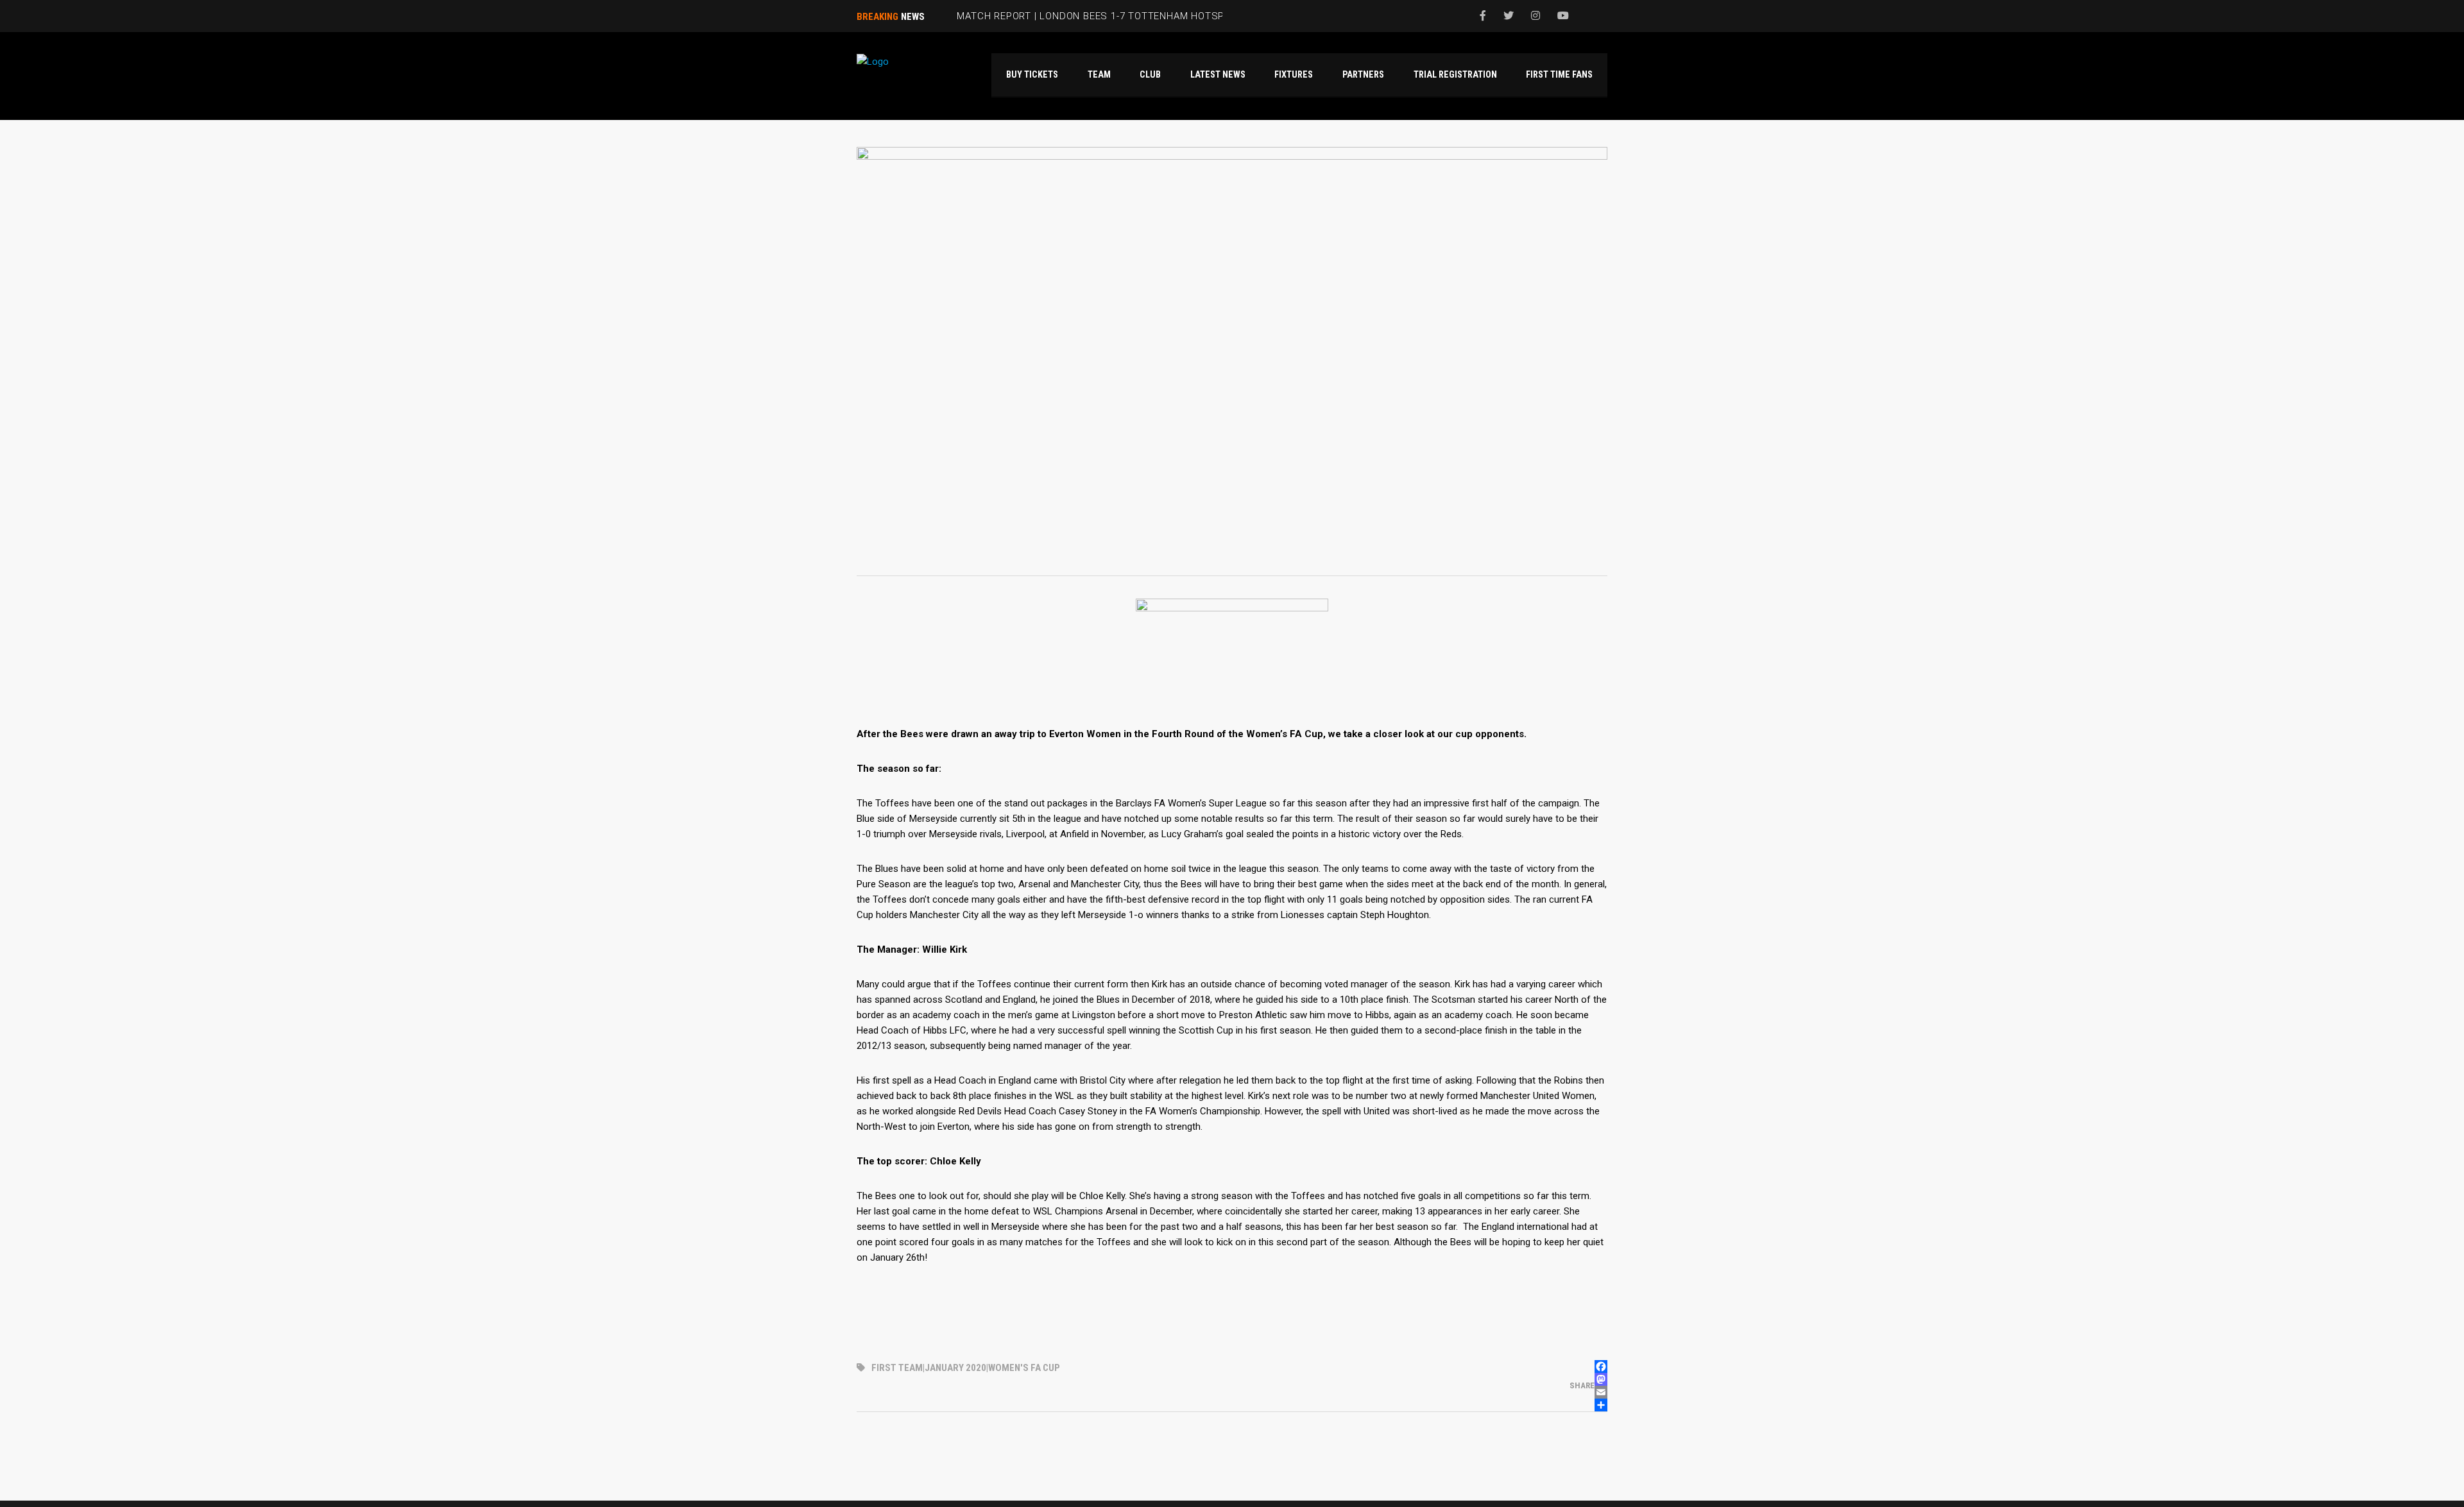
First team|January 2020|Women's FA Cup (966, 1368)
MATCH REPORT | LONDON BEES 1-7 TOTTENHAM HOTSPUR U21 (1108, 16)
